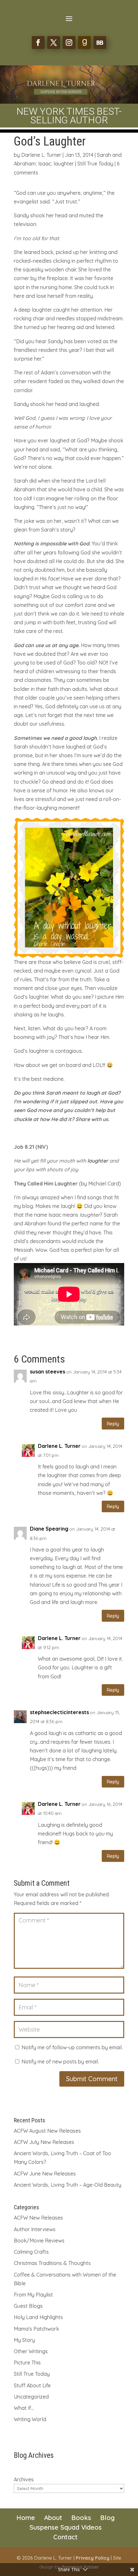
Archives (24, 2479)
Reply (113, 1424)
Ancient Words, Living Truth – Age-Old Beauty (68, 2185)
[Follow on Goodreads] (84, 42)
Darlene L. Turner (41, 155)
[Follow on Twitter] (54, 42)
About (53, 2518)
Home (26, 2518)
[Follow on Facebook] (38, 42)
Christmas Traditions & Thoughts (52, 2263)
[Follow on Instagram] (69, 42)
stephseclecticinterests (59, 1712)
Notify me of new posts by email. (60, 2062)
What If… (24, 2408)
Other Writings (31, 2351)
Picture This (27, 2363)
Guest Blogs (28, 2306)
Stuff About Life (32, 2385)
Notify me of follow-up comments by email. (72, 2047)
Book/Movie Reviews (39, 2241)
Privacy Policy (93, 2558)
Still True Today (95, 164)
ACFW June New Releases (45, 2174)
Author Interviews (35, 2229)
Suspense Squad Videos (66, 2527)
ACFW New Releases (38, 2218)
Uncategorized (31, 2397)
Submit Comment (92, 2079)
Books (81, 2518)
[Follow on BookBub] (100, 42)
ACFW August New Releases (47, 2131)
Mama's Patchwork (36, 2329)
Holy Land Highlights (38, 2317)
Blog (107, 2518)
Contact (65, 2537)
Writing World (30, 2419)
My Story (24, 2340)
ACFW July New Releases (44, 2142)
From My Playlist (33, 2295)
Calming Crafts (31, 2252)
